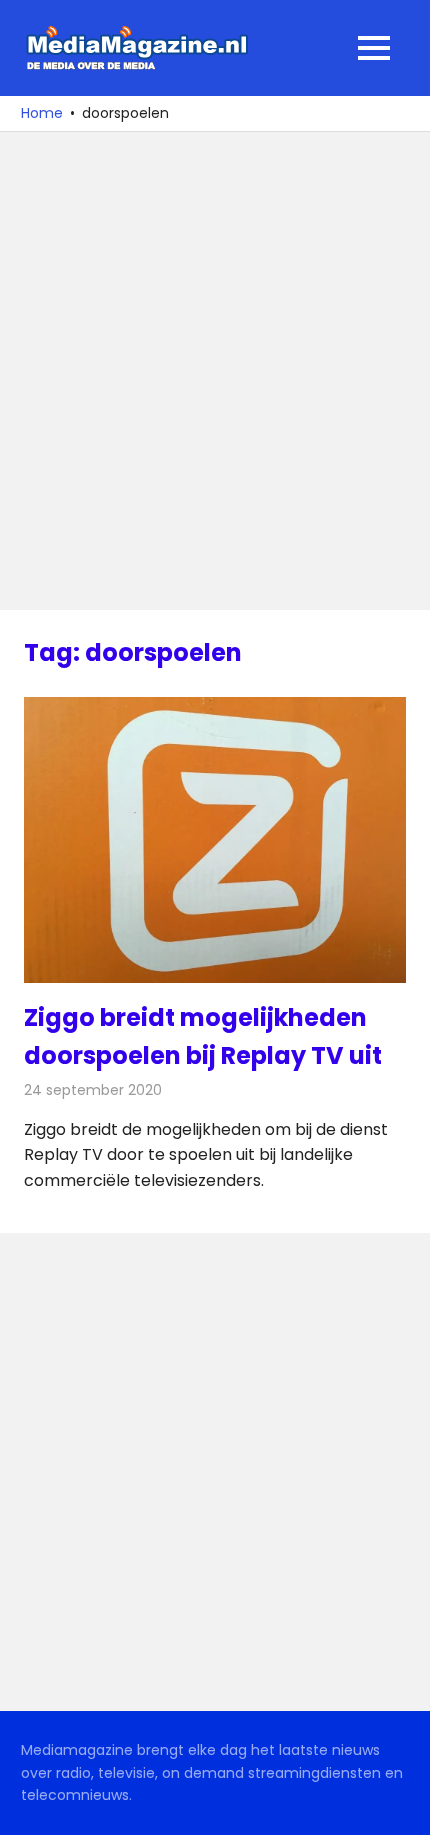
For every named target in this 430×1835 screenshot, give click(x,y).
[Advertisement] (215, 371)
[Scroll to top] (400, 1805)
